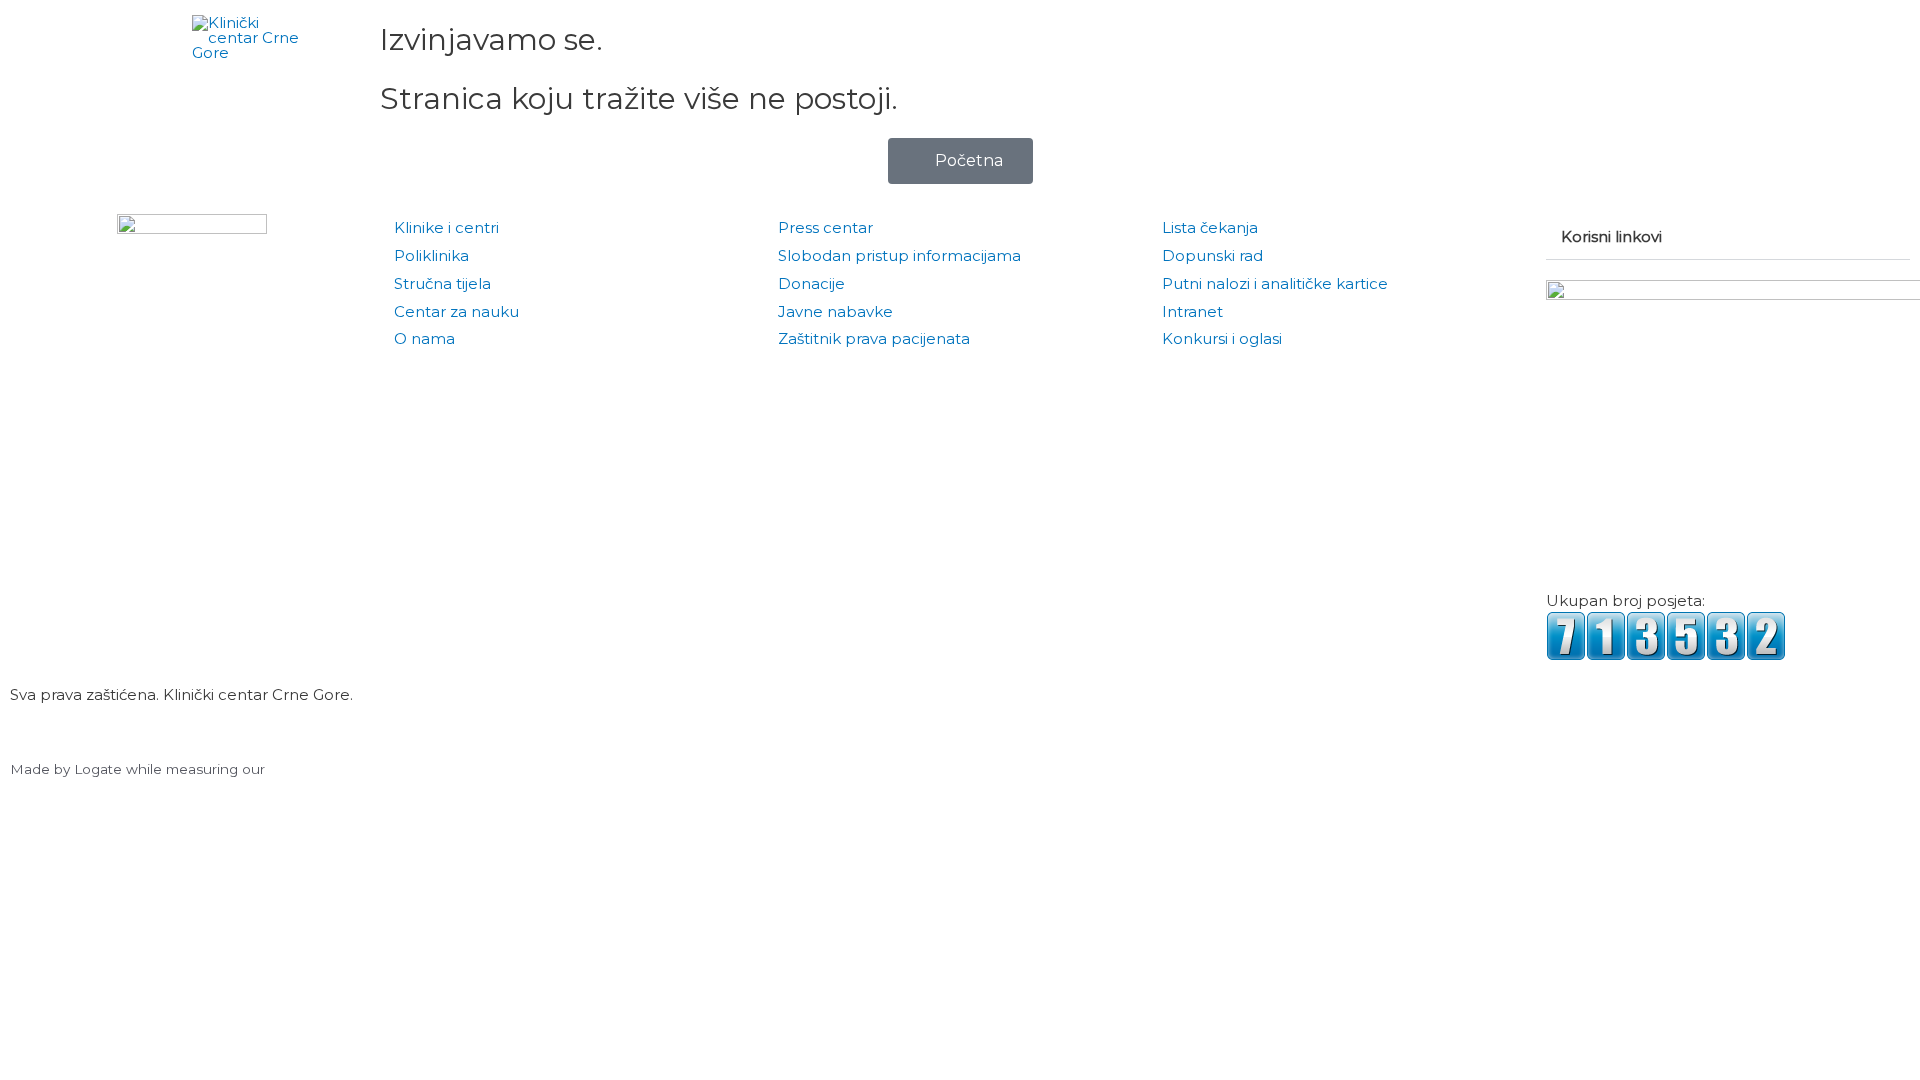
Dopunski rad (1212, 255)
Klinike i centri (446, 227)
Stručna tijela (442, 283)
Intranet (1192, 311)
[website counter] (1666, 634)
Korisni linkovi (1611, 236)
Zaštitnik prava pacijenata (874, 338)
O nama (424, 338)
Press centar (825, 227)
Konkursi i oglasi (1222, 338)
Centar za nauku (456, 311)
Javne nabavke (835, 311)
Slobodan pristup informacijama (899, 255)
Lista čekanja (1210, 227)
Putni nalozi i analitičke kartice (1275, 283)
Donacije (811, 283)
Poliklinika (431, 255)
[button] (1705, 38)
